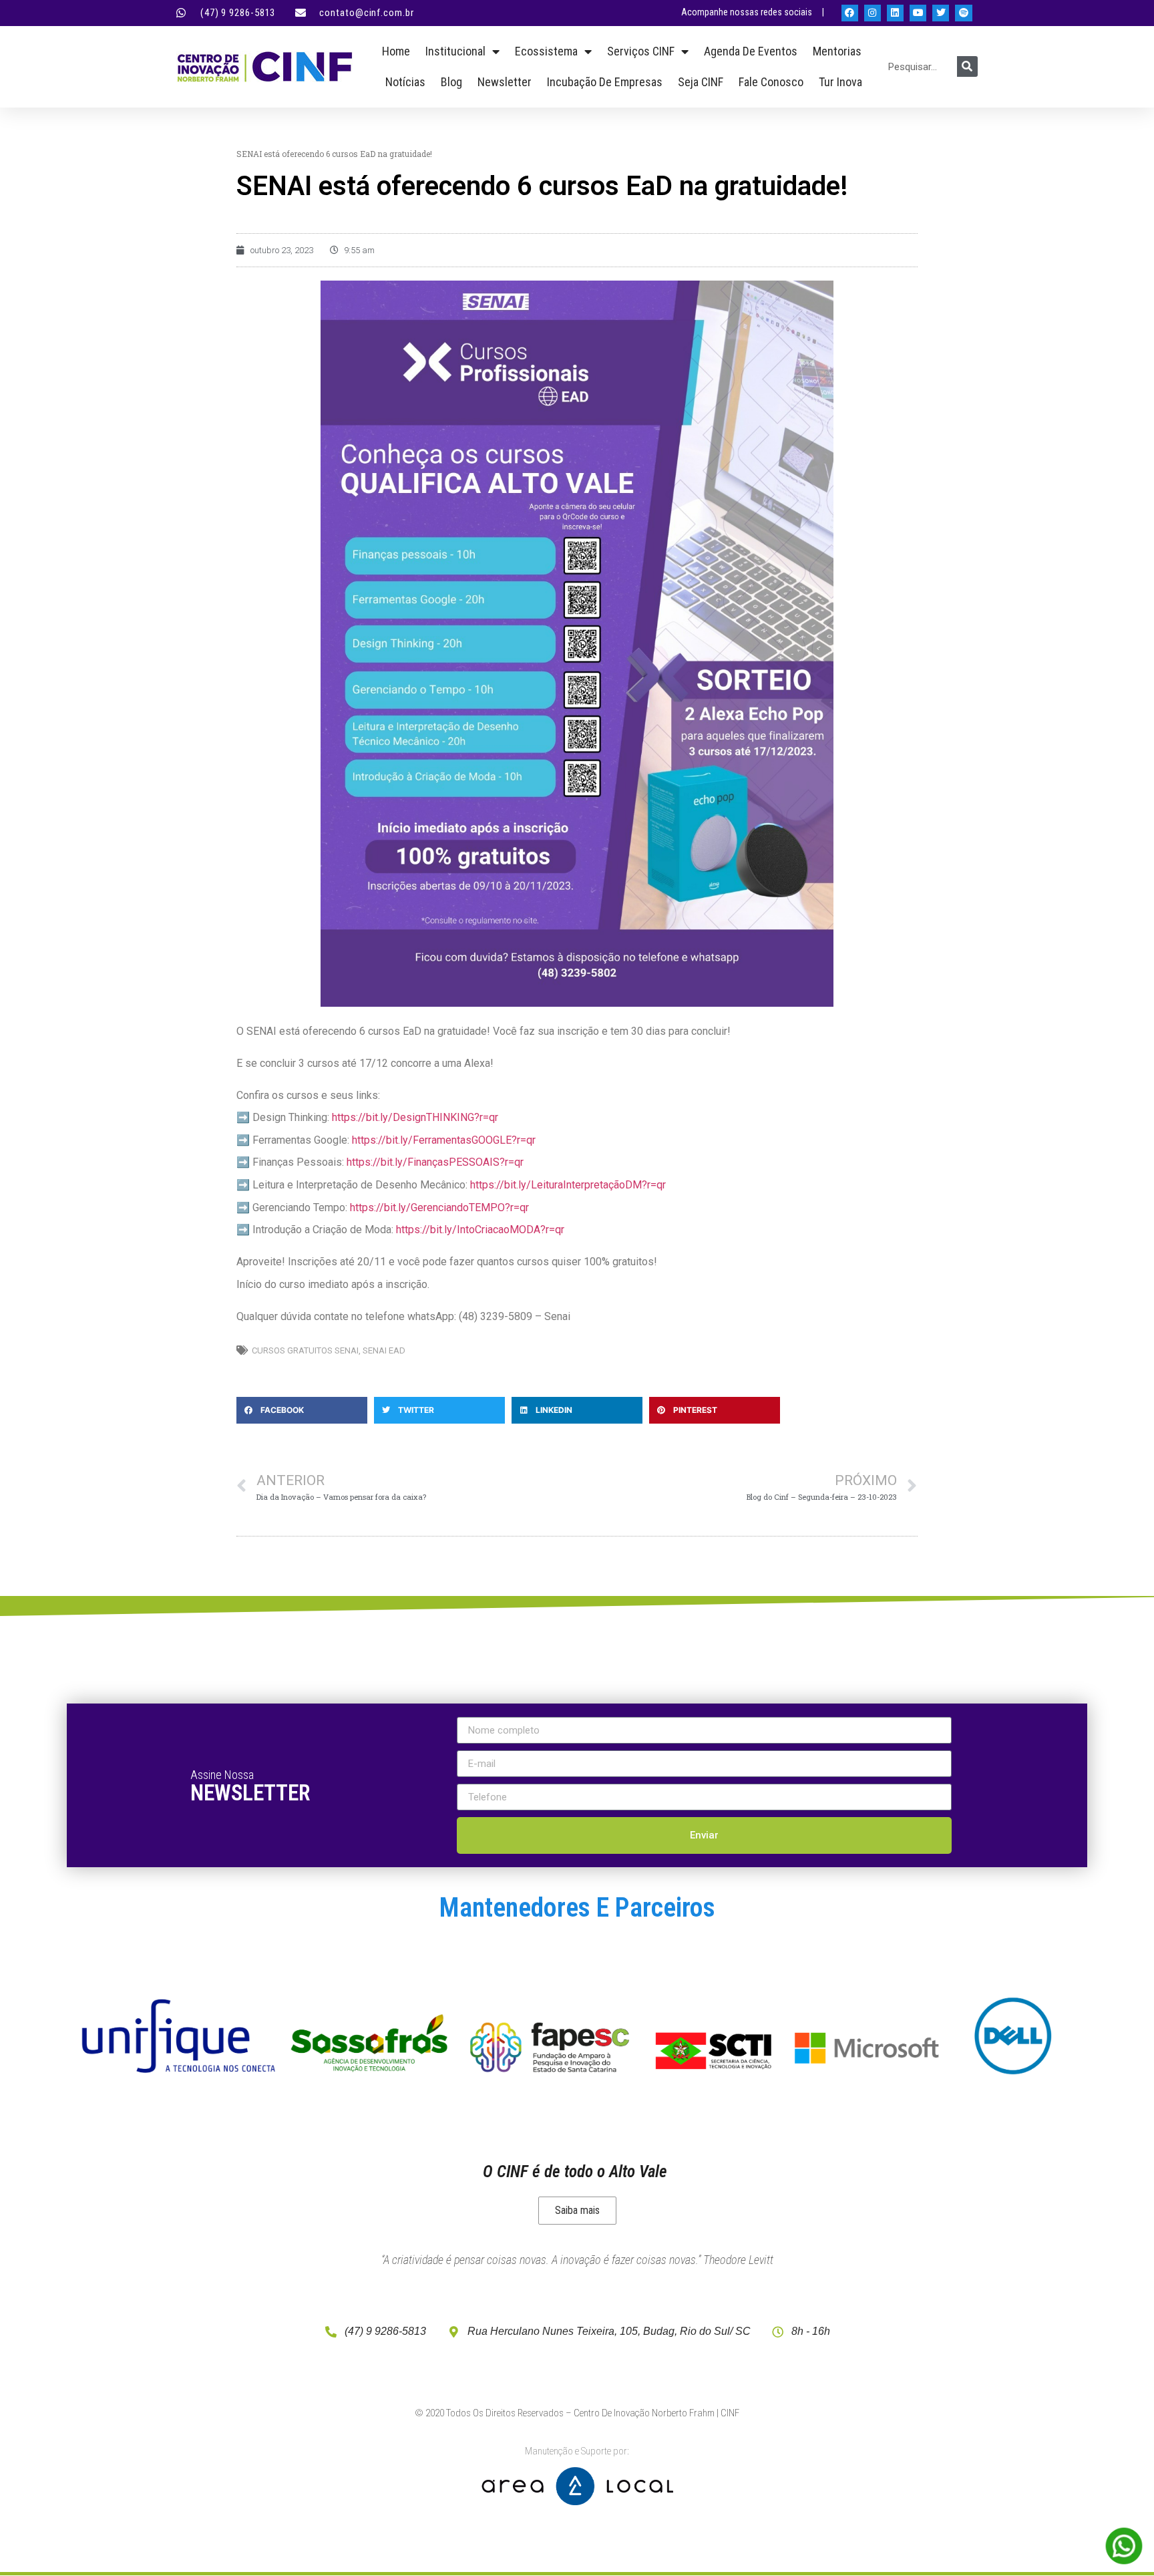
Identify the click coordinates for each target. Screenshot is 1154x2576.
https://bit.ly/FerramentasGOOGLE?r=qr (444, 1140)
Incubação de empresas (605, 82)
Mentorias (837, 51)
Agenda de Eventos (751, 51)
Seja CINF (701, 82)
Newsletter (505, 82)
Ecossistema (546, 51)
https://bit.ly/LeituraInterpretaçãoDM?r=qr (568, 1185)
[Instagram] (873, 13)
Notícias (405, 82)
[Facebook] (850, 13)
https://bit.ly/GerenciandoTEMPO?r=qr (439, 1207)
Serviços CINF (641, 51)
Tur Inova (840, 82)
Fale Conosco (771, 82)
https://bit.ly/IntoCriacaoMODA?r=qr (480, 1230)
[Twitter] (941, 13)
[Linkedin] (895, 13)
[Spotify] (963, 13)
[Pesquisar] (967, 66)
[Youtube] (918, 13)
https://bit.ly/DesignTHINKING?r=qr (415, 1117)
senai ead (384, 1350)
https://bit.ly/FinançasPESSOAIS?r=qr (435, 1162)
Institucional (455, 51)
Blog (451, 82)
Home (396, 51)
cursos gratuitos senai (305, 1350)
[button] (302, 1410)
